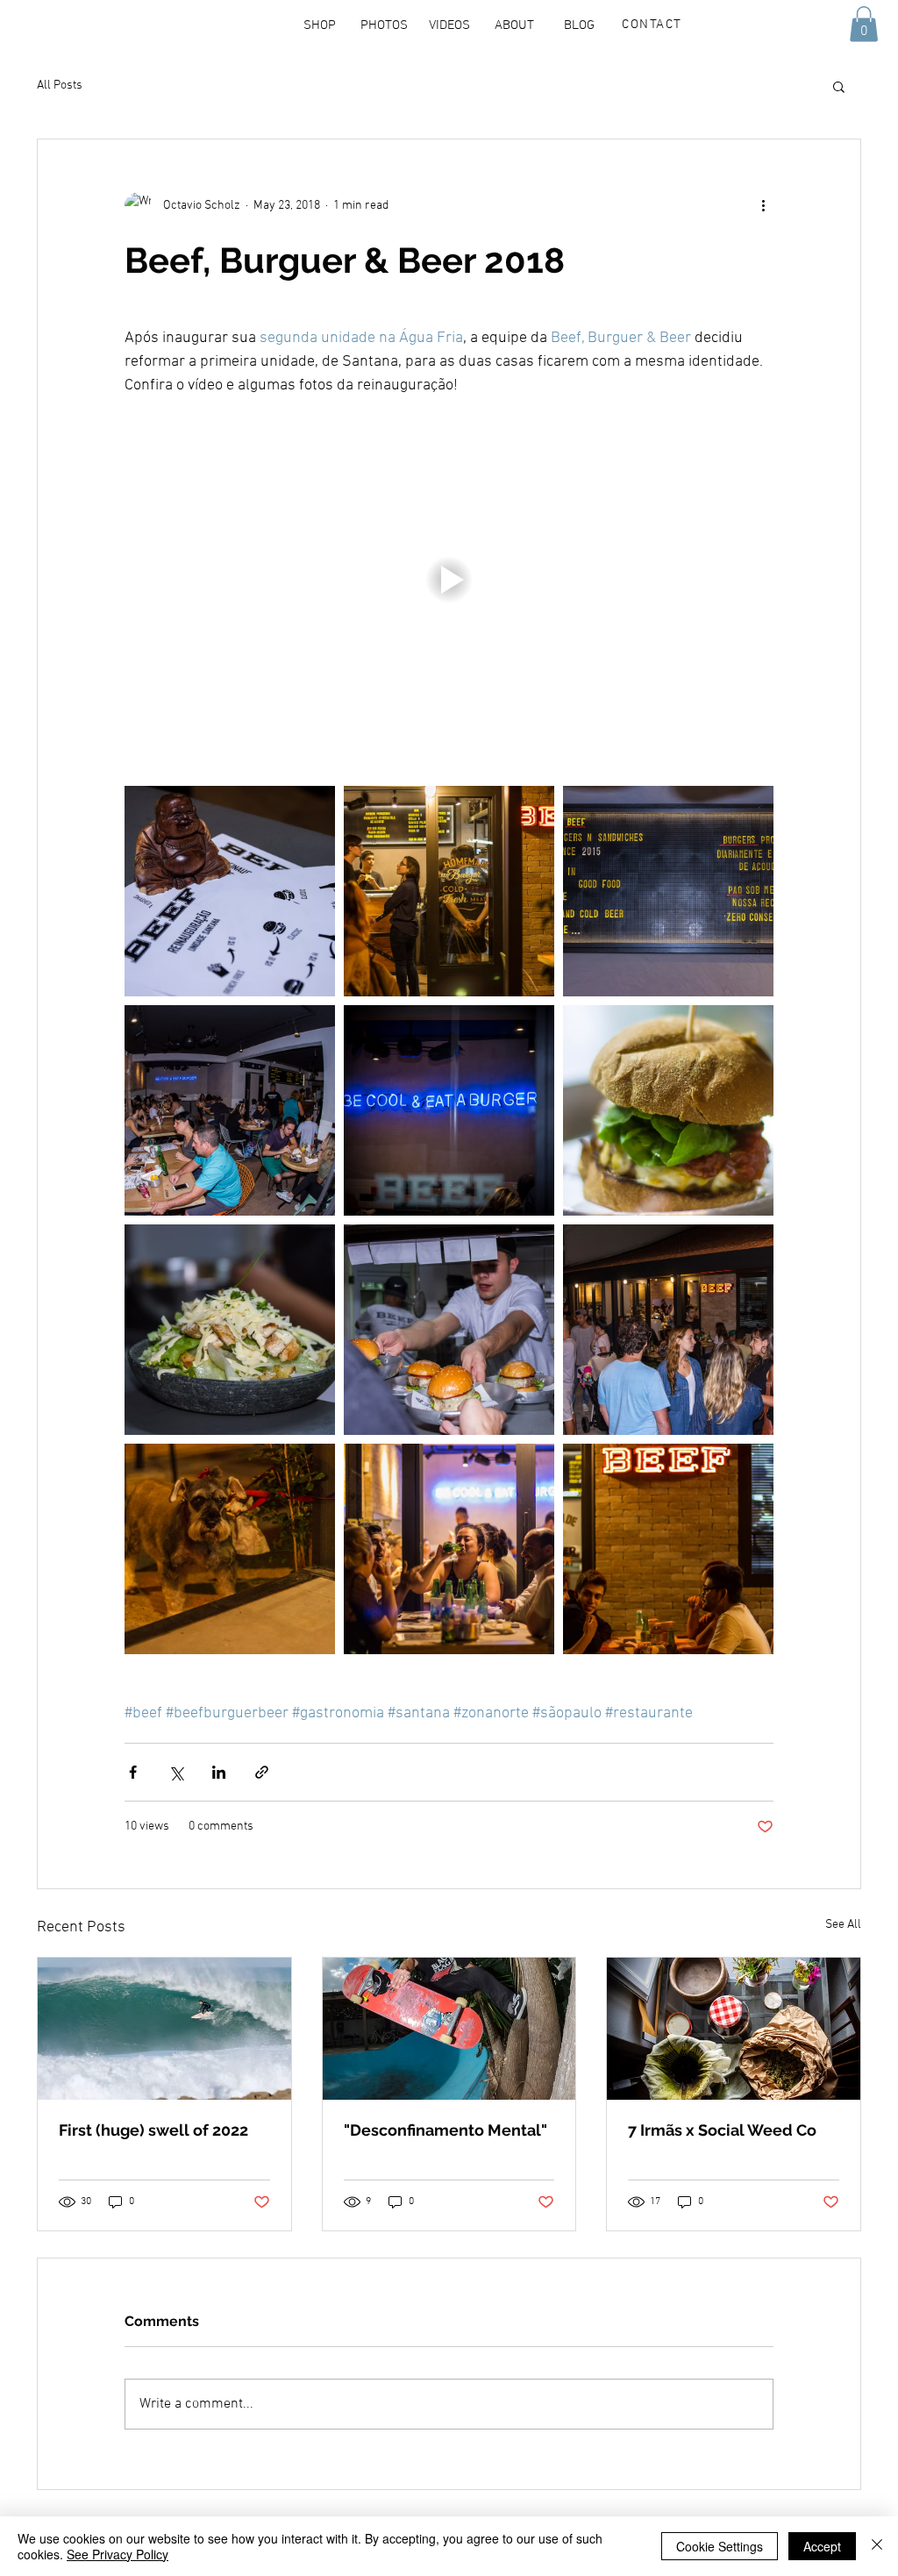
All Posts (60, 86)
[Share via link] (262, 1772)
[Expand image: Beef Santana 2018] (230, 891)
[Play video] (449, 580)
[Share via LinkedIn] (219, 1772)
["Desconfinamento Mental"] (449, 2029)
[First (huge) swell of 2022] (164, 2029)
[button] (384, 25)
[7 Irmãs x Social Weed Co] (734, 2029)
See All (843, 1925)
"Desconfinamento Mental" (445, 2130)
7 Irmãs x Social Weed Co (722, 2130)
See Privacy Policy (118, 2554)
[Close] (877, 2546)
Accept (822, 2546)
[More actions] (763, 206)
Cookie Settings (720, 2546)
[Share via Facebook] (133, 1772)
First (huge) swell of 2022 (153, 2130)
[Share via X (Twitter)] (176, 1772)
